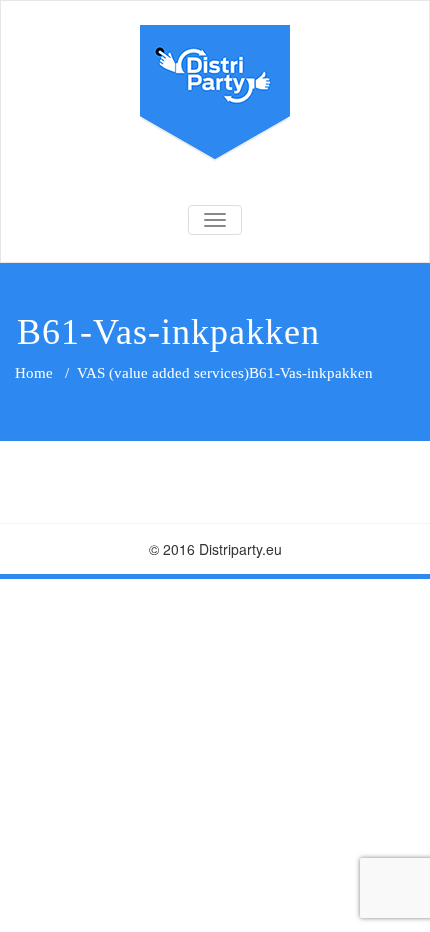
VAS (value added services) (163, 373)
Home (34, 373)
